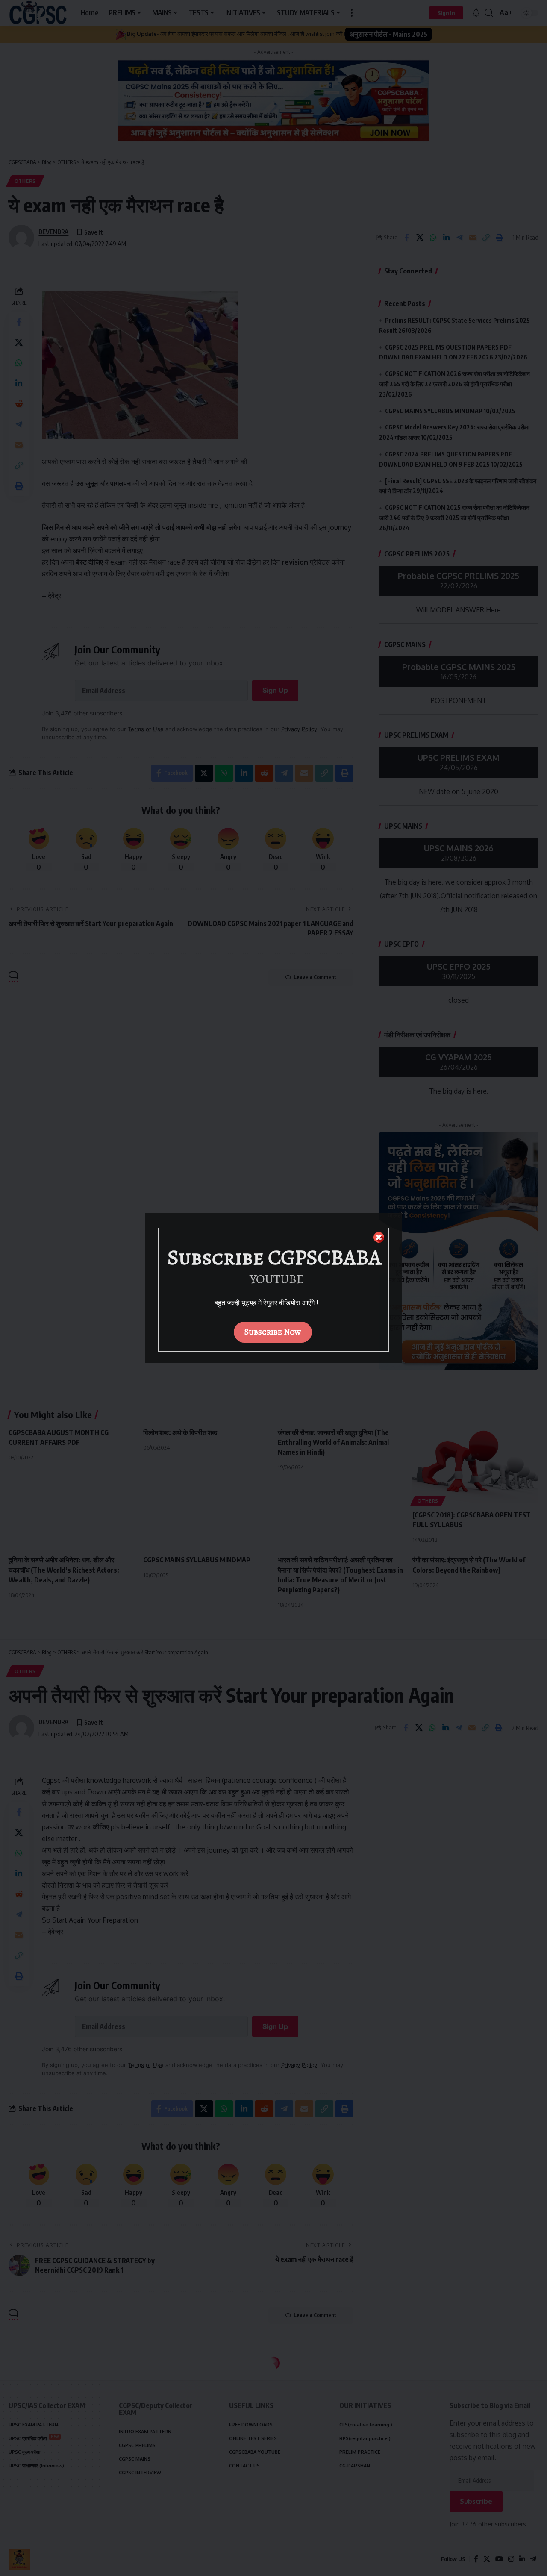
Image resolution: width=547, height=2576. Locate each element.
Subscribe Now (273, 1332)
